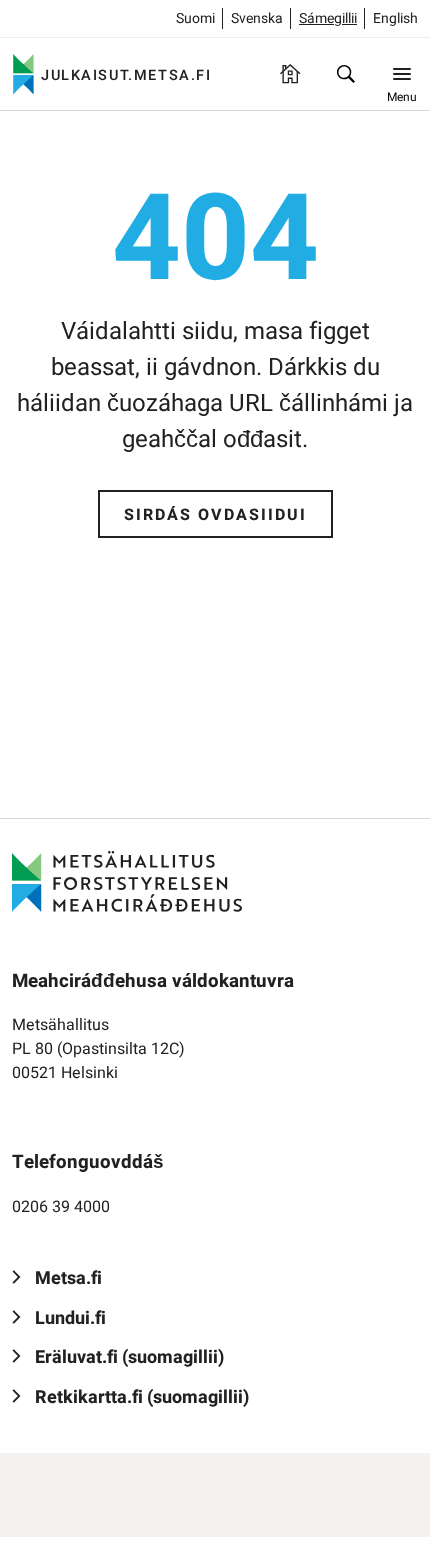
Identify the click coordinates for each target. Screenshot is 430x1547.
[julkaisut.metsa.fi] (127, 881)
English (395, 18)
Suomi (195, 18)
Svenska (257, 18)
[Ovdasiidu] (290, 74)
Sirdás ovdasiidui (215, 515)
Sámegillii (328, 18)
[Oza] (346, 74)
